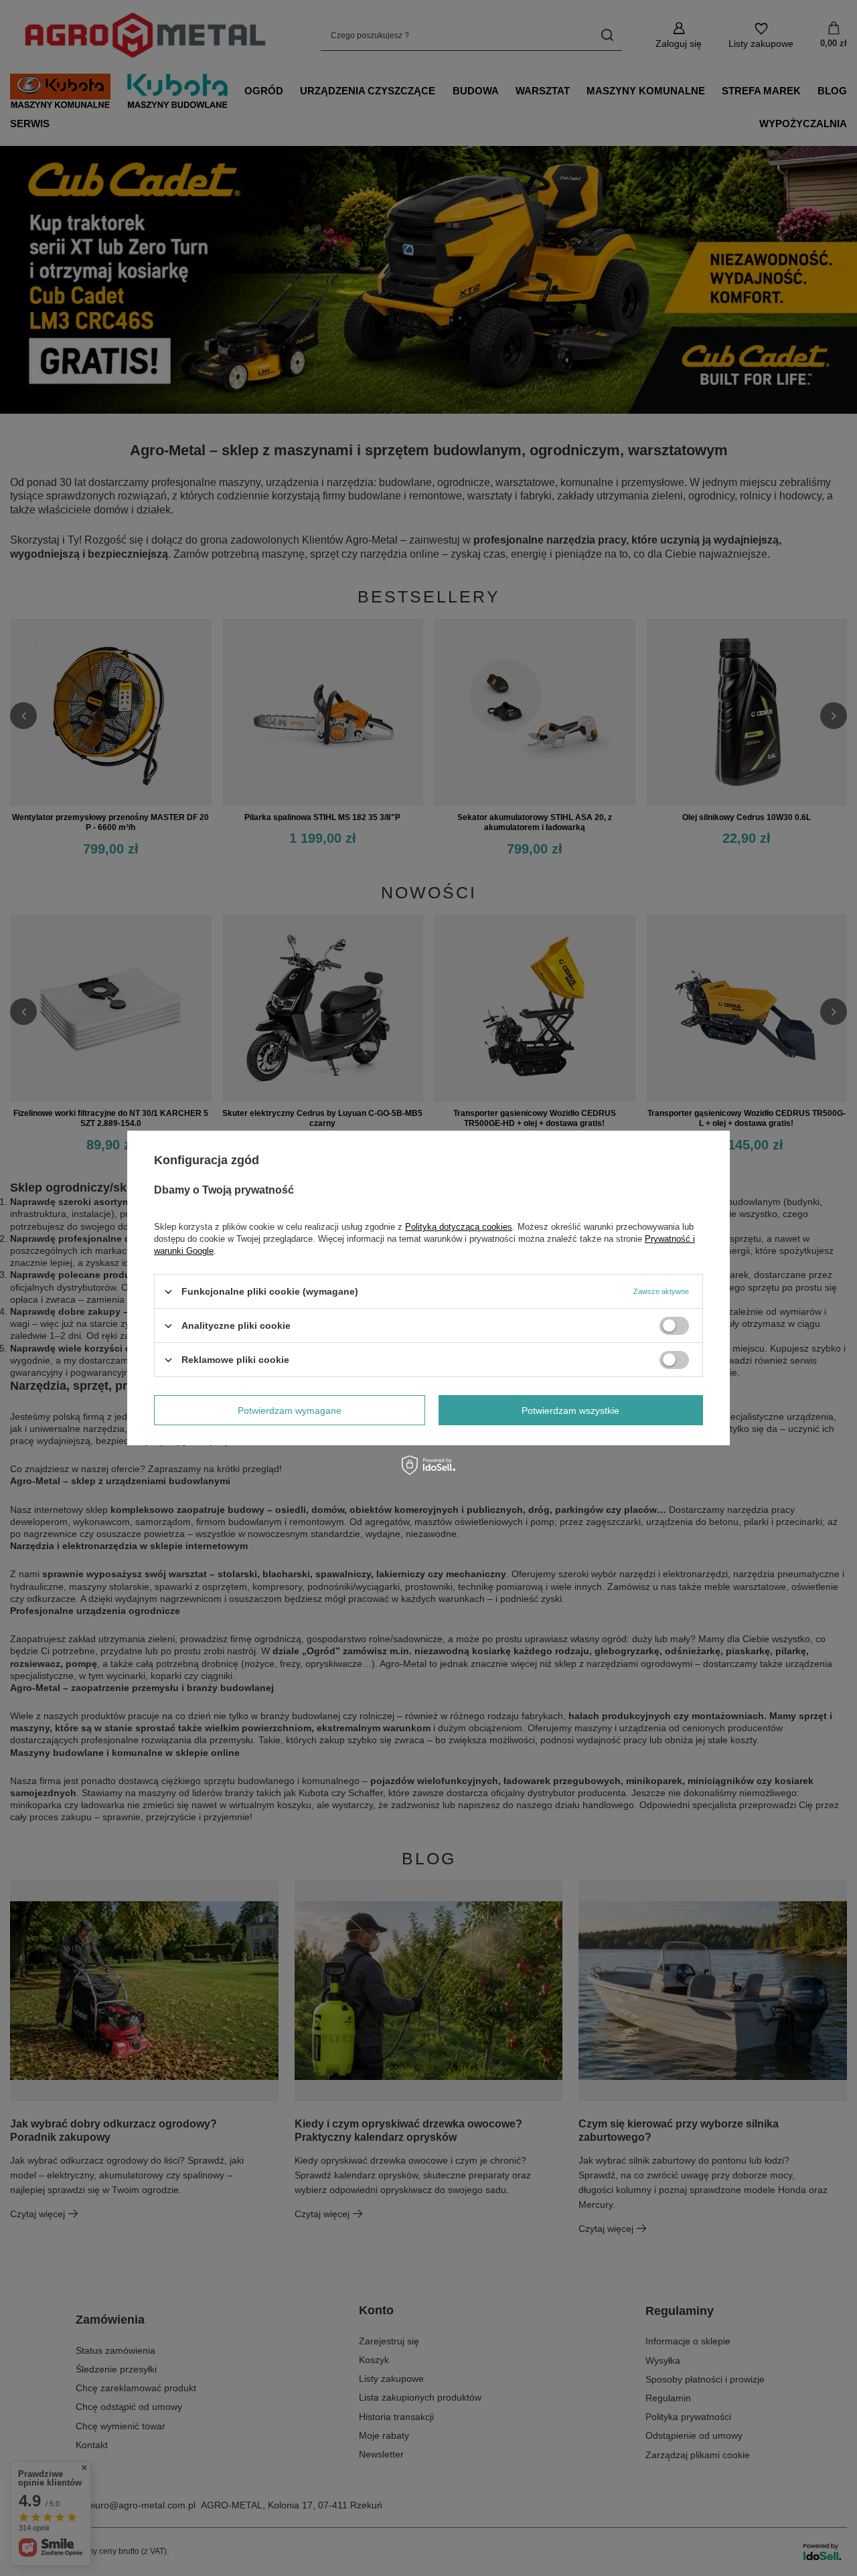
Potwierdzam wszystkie (570, 1410)
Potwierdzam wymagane (290, 1410)
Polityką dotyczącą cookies (459, 1227)
